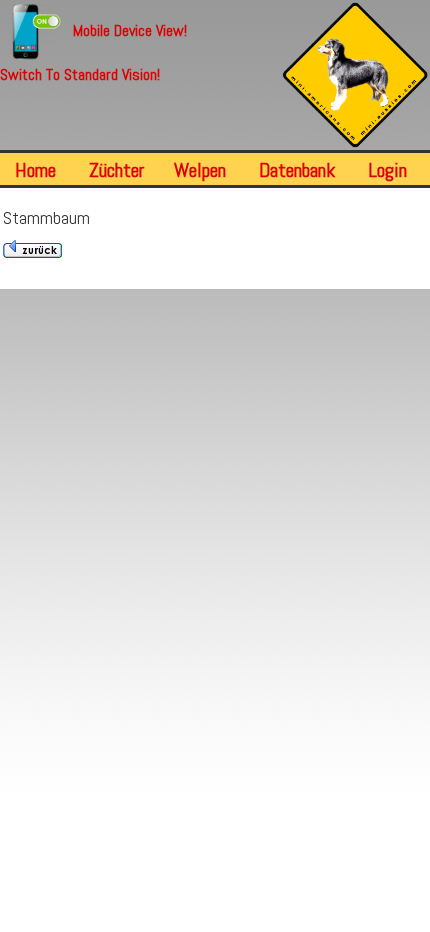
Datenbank (297, 170)
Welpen (200, 170)
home (35, 170)
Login (387, 170)
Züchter (116, 170)
